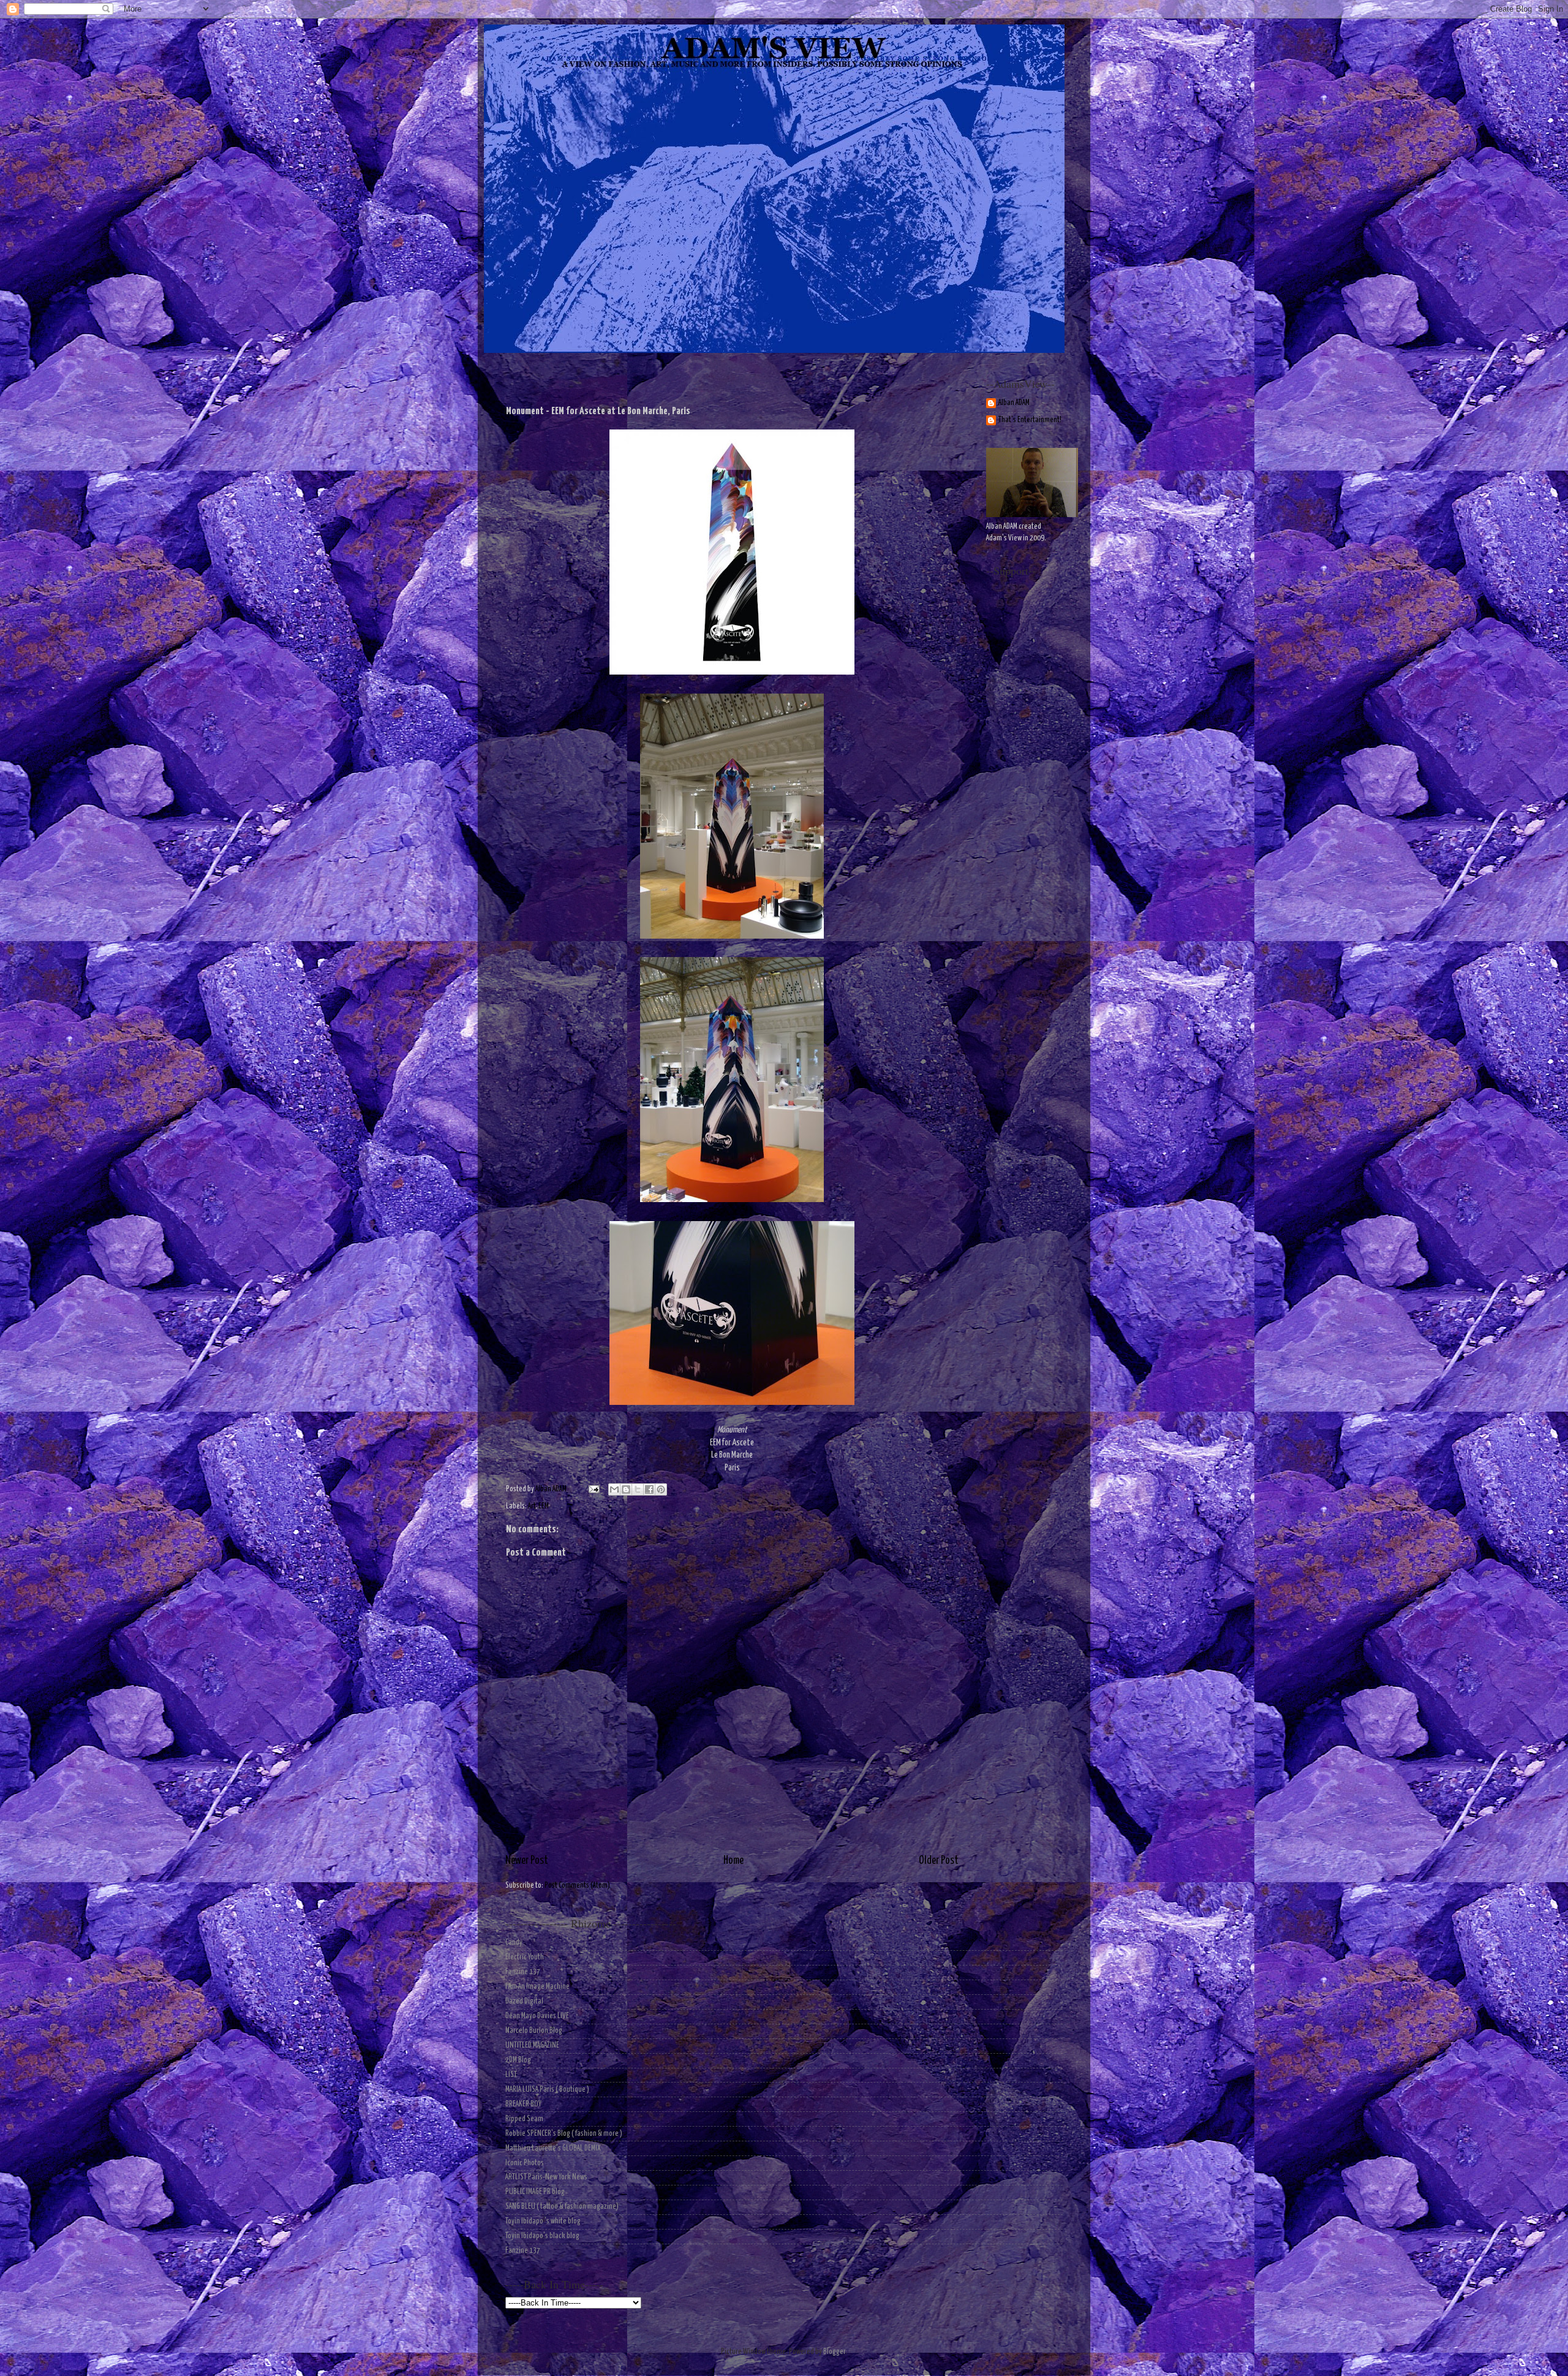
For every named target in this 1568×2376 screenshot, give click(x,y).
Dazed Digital (524, 2001)
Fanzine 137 (523, 1972)
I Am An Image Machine (537, 1987)
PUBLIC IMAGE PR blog (535, 2192)
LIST (511, 2075)
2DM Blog (518, 2060)
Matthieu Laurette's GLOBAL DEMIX (553, 2148)
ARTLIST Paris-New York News (546, 2177)
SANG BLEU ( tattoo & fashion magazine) (562, 2207)
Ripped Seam (524, 2119)
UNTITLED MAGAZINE (532, 2045)
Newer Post (527, 1861)
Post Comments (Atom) (577, 1886)
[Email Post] (593, 1489)
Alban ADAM (1014, 403)
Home (733, 1861)
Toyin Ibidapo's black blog (542, 2236)
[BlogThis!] (626, 1489)
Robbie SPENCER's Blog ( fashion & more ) (564, 2134)
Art (532, 1506)
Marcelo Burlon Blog (534, 2031)
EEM (544, 1506)
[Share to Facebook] (649, 1489)
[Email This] (614, 1489)
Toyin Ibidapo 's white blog (543, 2221)
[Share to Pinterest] (661, 1489)
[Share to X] (638, 1489)
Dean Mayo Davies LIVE (537, 2016)
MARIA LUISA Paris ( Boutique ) (547, 2090)
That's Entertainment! (1030, 420)
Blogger (834, 2352)
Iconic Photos (525, 2163)
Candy (514, 1943)
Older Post (939, 1861)
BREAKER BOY (523, 2104)
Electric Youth (525, 1957)
